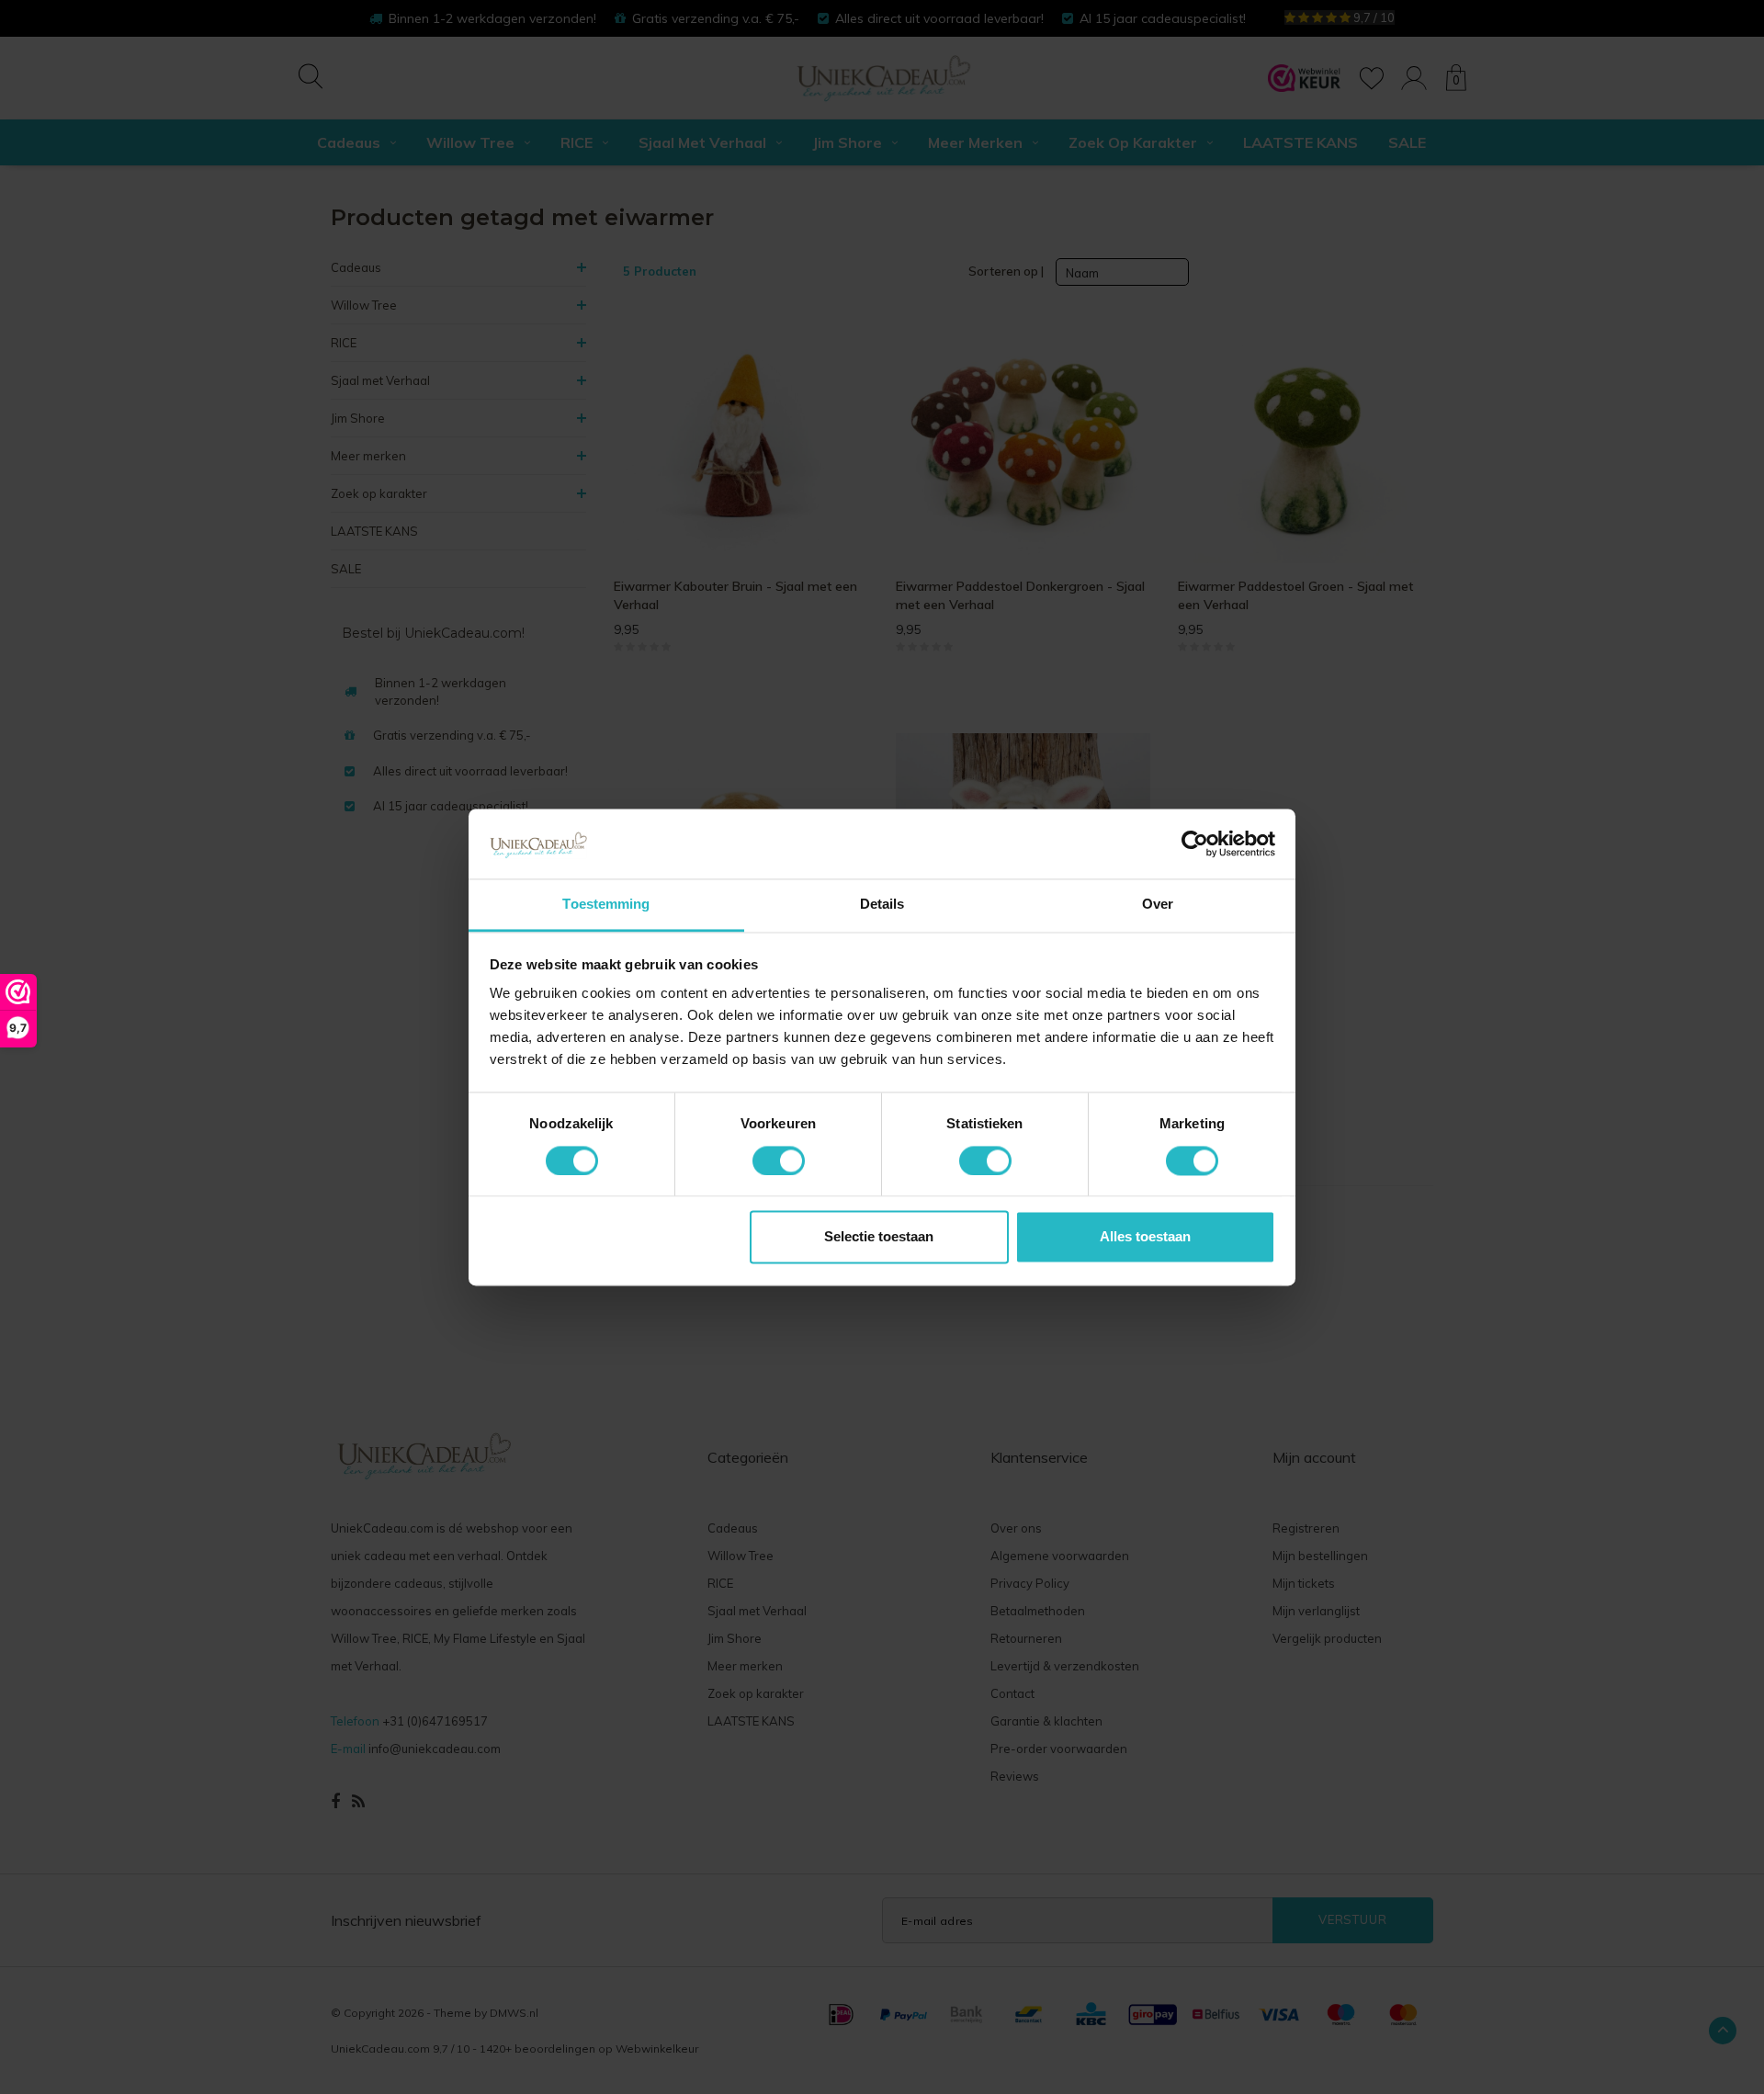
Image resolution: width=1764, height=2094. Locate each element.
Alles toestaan (1145, 1237)
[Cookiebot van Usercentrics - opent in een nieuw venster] (1195, 843)
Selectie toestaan (879, 1237)
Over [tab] (1158, 905)
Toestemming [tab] (606, 905)
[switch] (779, 1160)
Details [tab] (882, 905)
